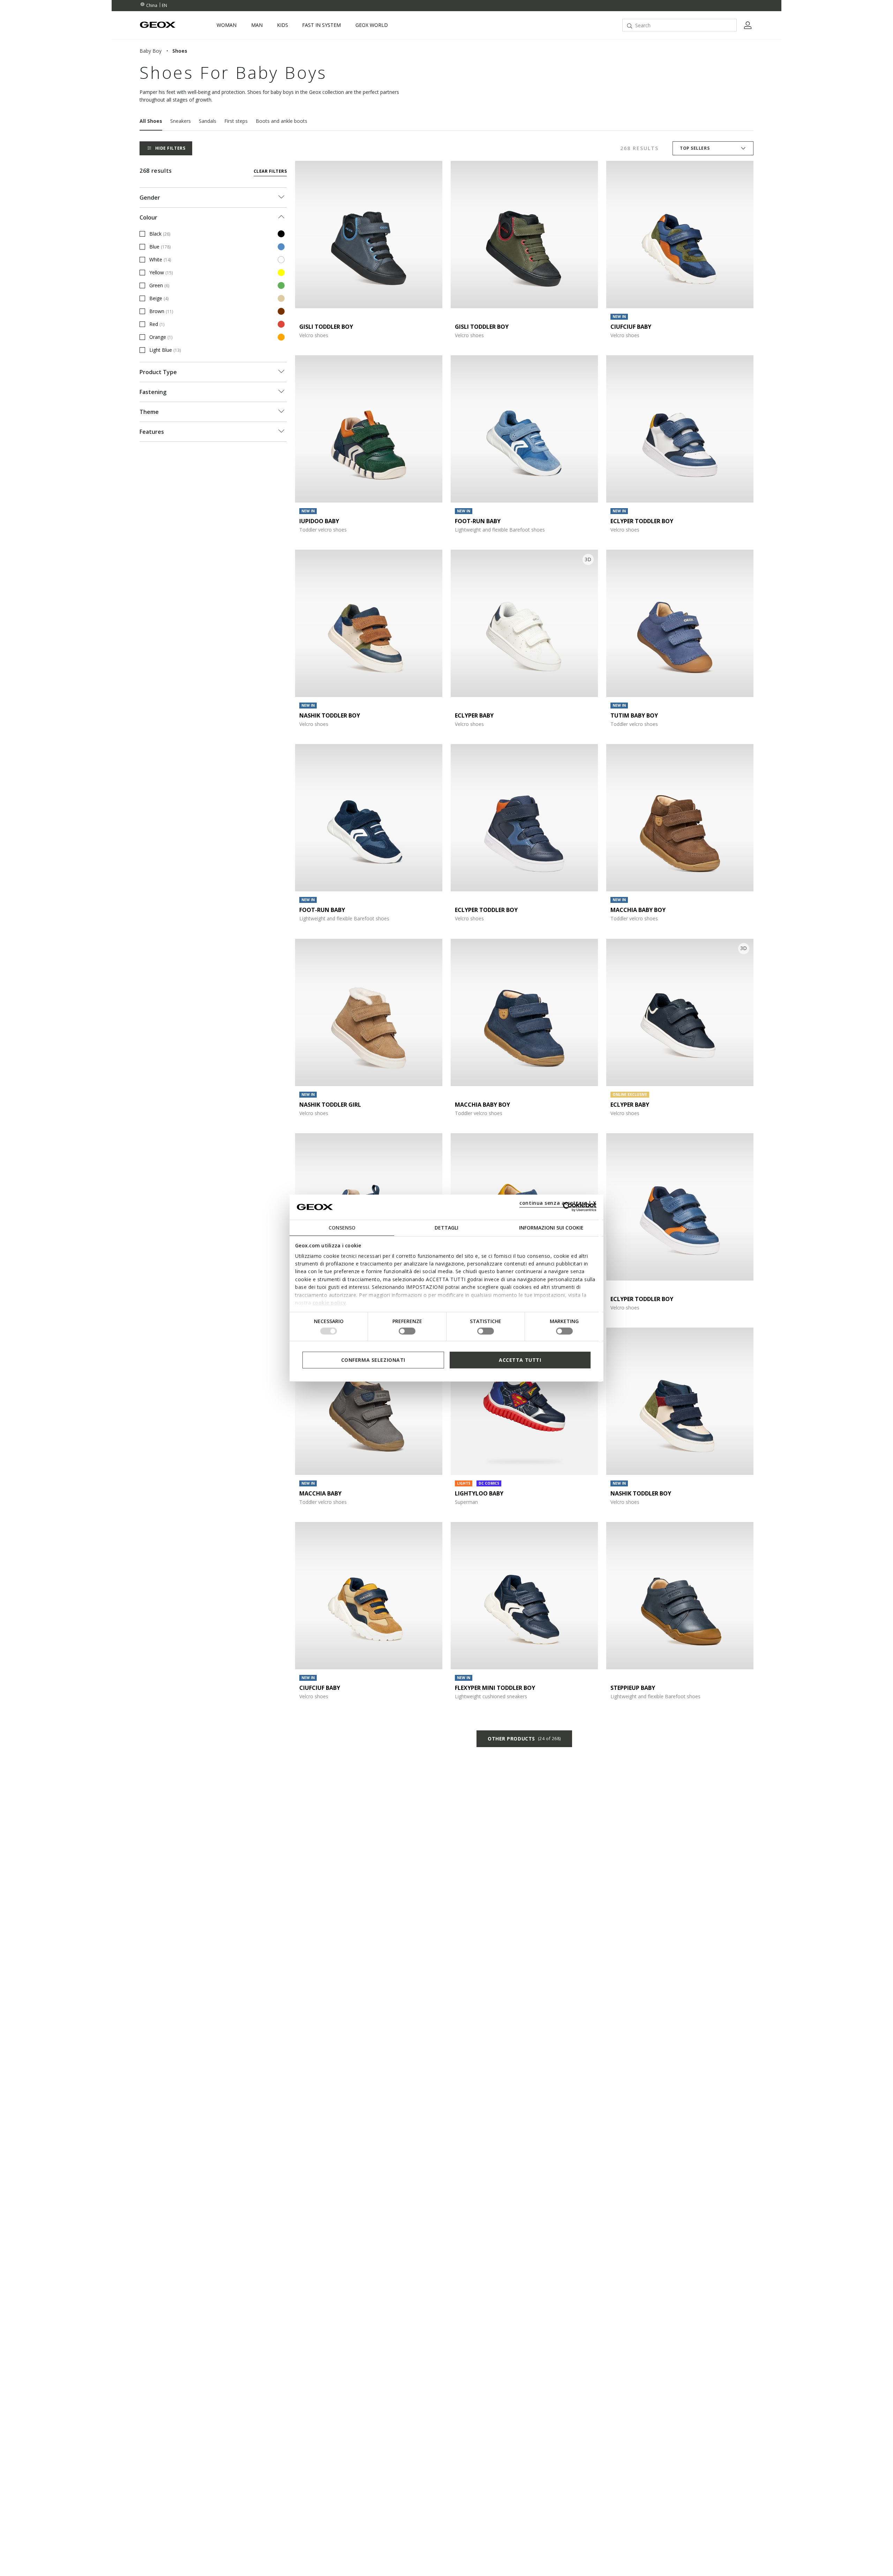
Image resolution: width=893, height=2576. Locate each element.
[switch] (407, 1331)
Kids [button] (283, 25)
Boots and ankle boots (282, 121)
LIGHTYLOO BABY (479, 1493)
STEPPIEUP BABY (633, 1688)
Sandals (208, 121)
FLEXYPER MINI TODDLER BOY (495, 1688)
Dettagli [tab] (446, 1227)
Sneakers (181, 121)
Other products (524, 1739)
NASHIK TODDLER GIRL (330, 1105)
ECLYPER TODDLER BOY (642, 521)
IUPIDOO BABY (319, 521)
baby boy (151, 51)
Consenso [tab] (342, 1227)
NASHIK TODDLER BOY (330, 715)
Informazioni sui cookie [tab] (551, 1227)
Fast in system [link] (321, 25)
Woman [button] (227, 25)
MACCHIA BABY (320, 1493)
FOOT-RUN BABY (478, 521)
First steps (236, 121)
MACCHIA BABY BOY (638, 910)
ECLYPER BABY (474, 715)
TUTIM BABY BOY (634, 715)
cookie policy (329, 1303)
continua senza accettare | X (558, 1202)
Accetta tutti (520, 1360)
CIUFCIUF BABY (631, 327)
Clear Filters (270, 171)
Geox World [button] (372, 25)
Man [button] (257, 25)
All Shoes (151, 121)
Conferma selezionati (373, 1360)
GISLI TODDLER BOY (326, 327)
